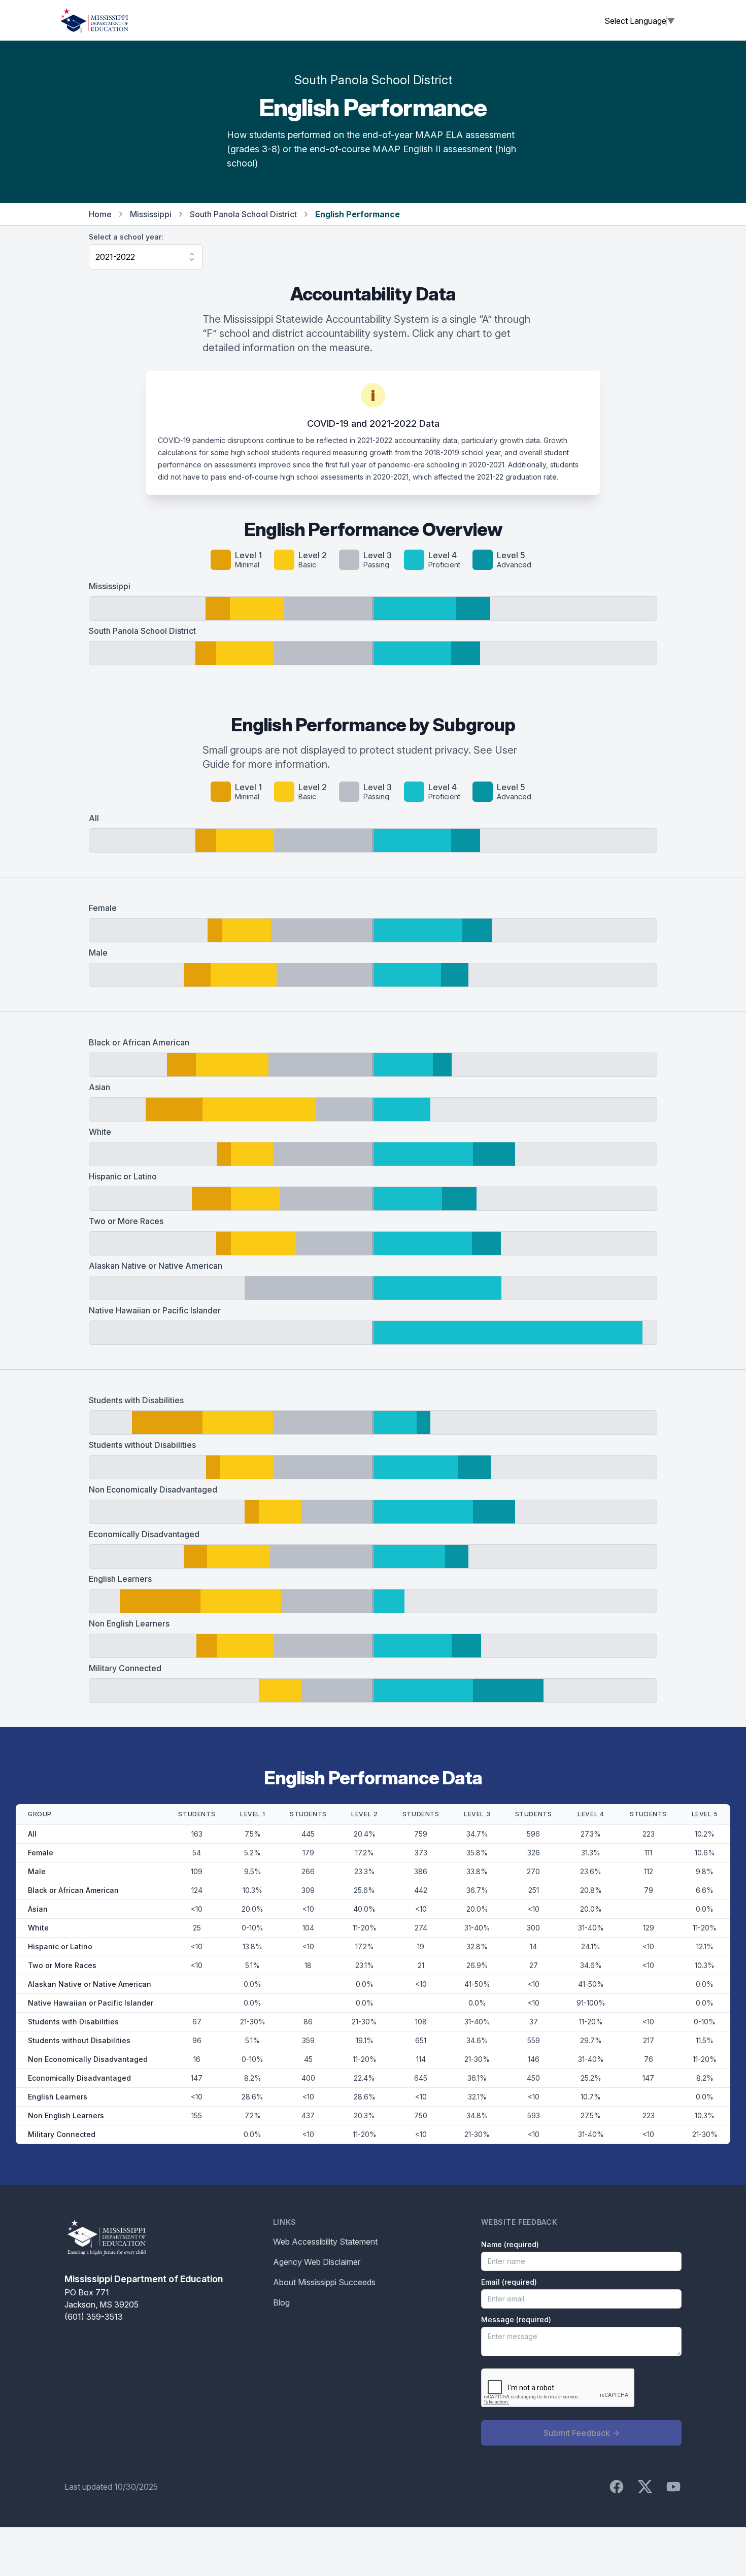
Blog (281, 2302)
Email (509, 2282)
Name (510, 2244)
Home (100, 214)
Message (516, 2319)
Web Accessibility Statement (325, 2242)
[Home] (94, 20)
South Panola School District (243, 214)
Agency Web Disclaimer (317, 2262)
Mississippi (151, 214)
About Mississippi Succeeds (324, 2282)
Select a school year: (126, 237)
